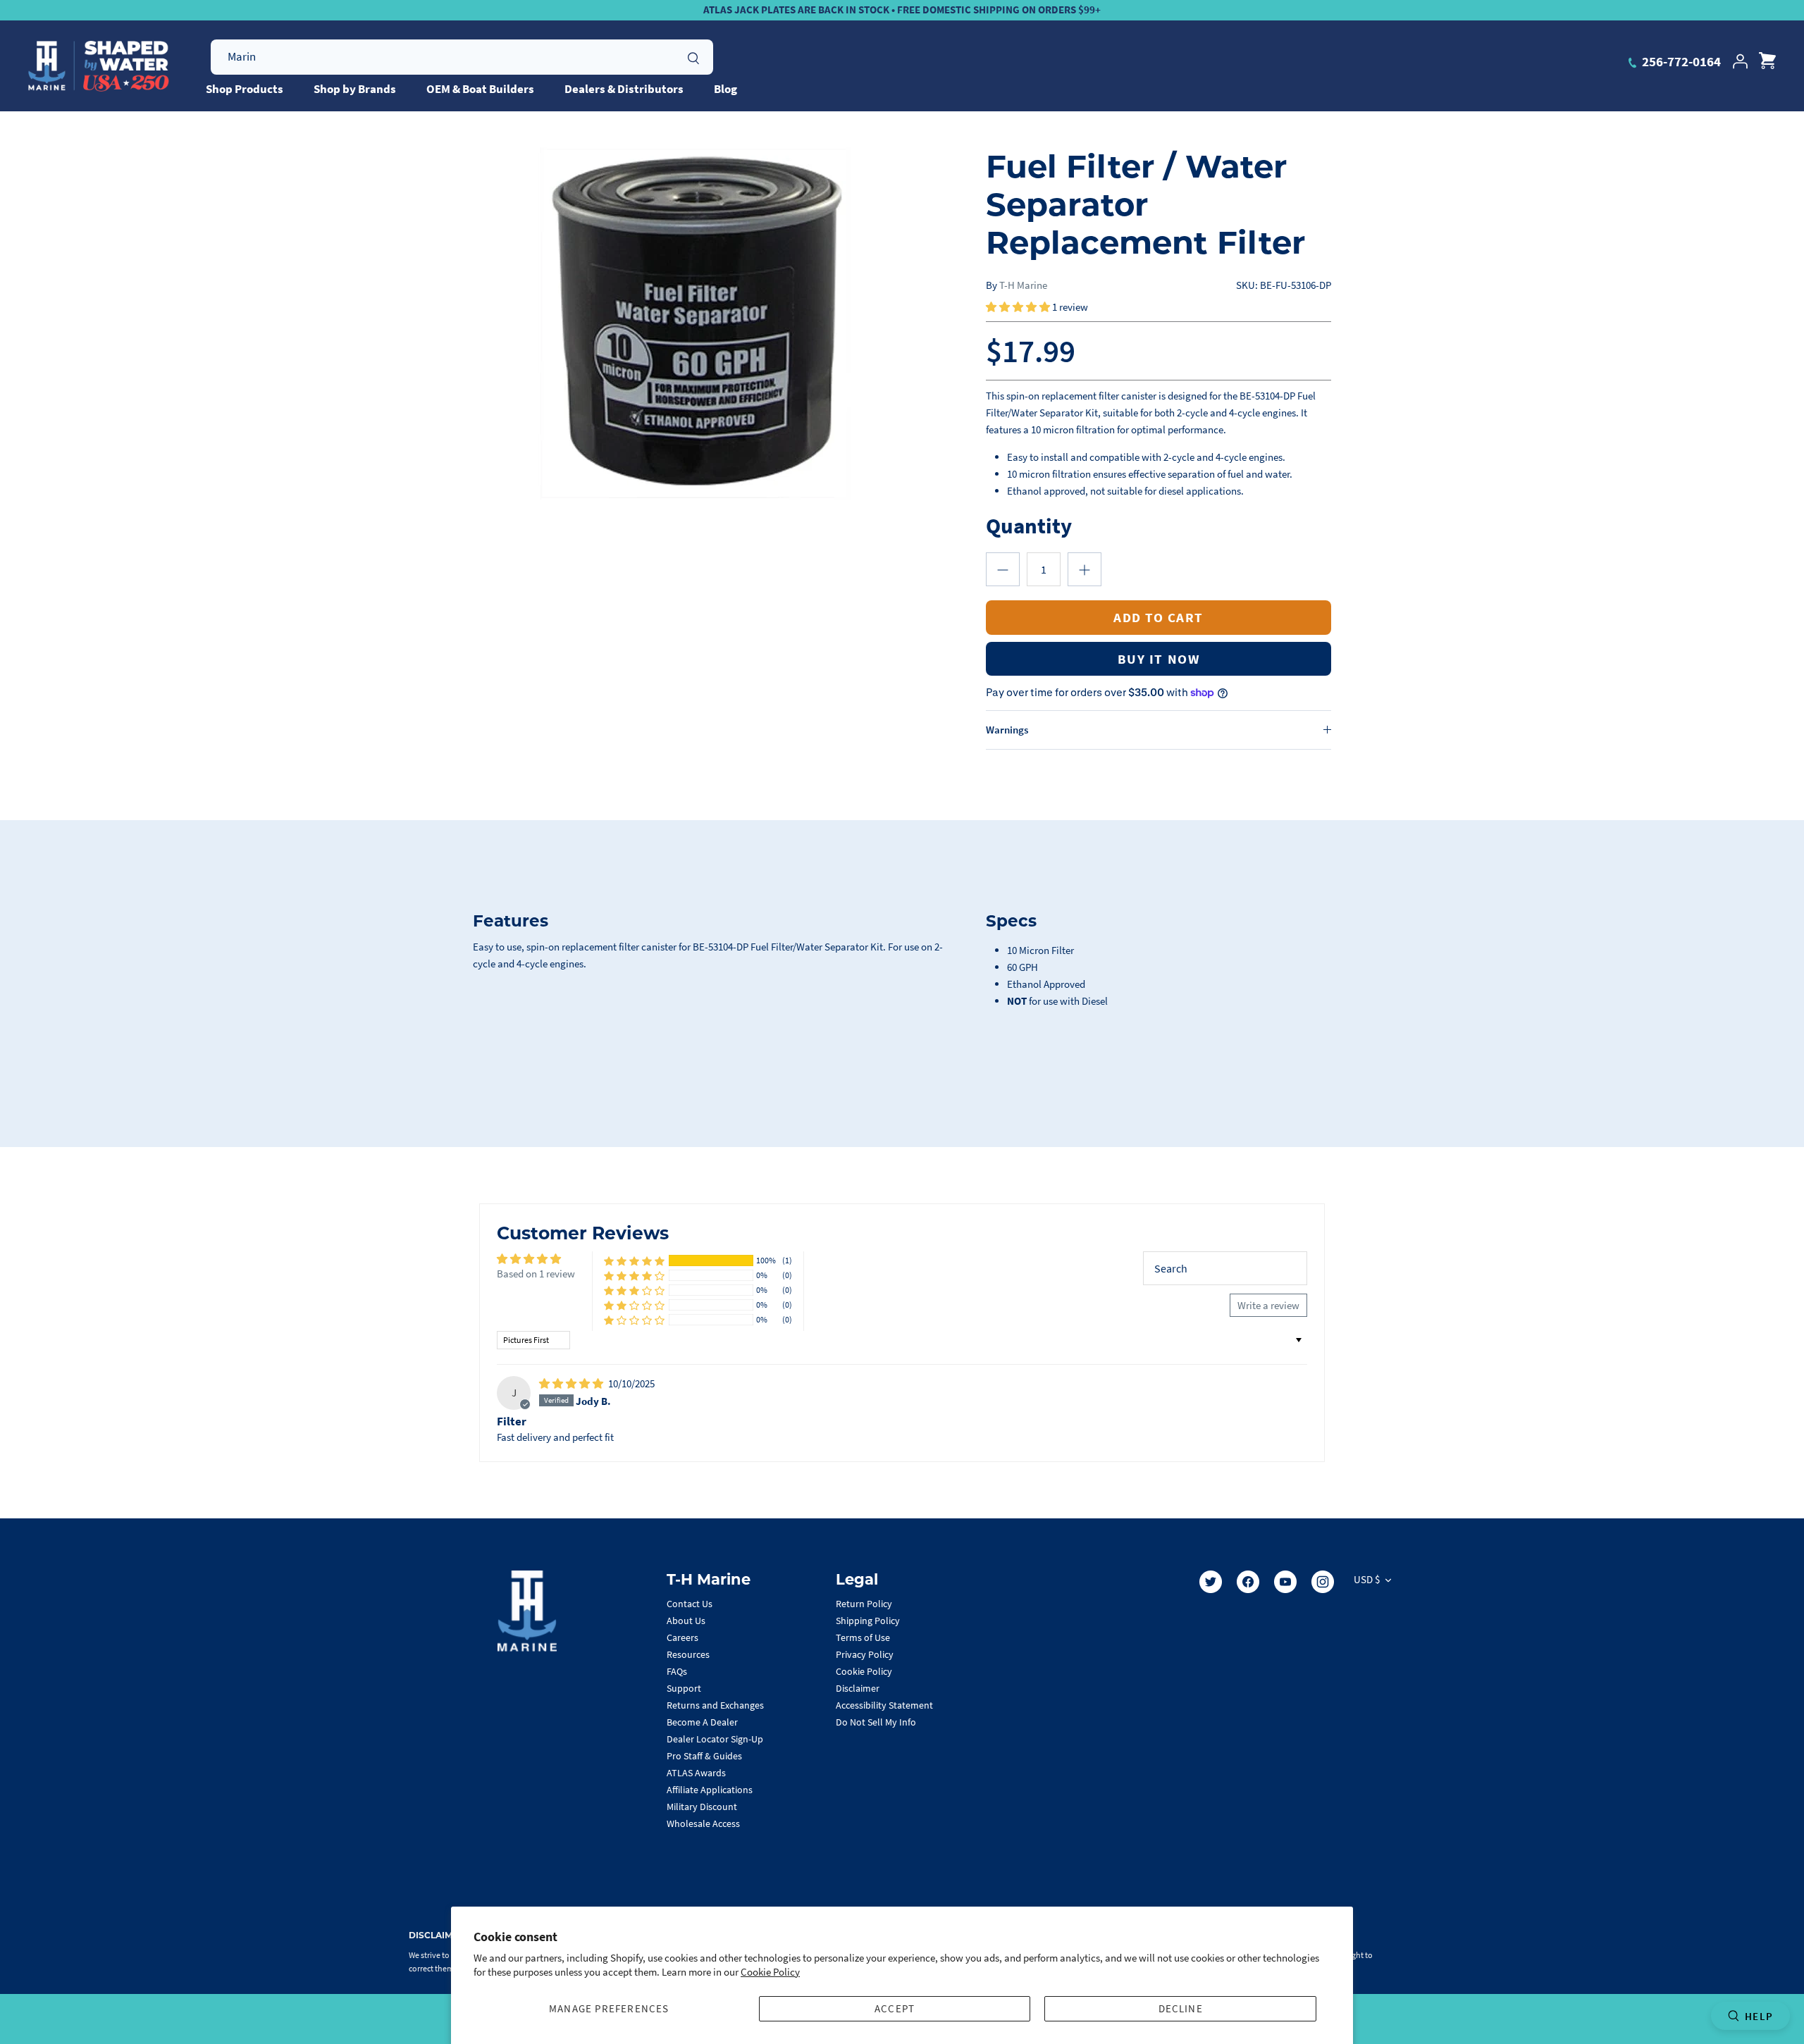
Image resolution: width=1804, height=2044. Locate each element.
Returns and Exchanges (715, 1705)
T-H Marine (1023, 285)
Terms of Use (863, 1637)
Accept (895, 2008)
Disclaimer (858, 1688)
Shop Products (245, 89)
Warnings (1007, 730)
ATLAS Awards (696, 1773)
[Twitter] (1211, 1582)
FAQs (677, 1671)
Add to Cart (1159, 617)
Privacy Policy (865, 1654)
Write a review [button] (1268, 1305)
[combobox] (462, 57)
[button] (1019, 307)
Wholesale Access (703, 1823)
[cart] (1767, 61)
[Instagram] (1323, 1582)
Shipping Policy (868, 1621)
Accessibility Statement (884, 1705)
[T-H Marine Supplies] (99, 66)
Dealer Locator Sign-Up (715, 1739)
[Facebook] (1248, 1582)
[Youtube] (1285, 1582)
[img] (572, 1383)
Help (1759, 2016)
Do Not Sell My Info (876, 1722)
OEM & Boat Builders (480, 89)
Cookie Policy (770, 1972)
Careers (682, 1637)
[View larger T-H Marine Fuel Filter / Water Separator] (695, 323)
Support (684, 1688)
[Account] (1740, 61)
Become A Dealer (702, 1722)
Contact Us (690, 1604)
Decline (1181, 2008)
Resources (688, 1654)
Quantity (1029, 525)
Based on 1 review (536, 1274)
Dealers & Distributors (624, 89)
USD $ (1367, 1579)
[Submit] (693, 56)
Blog (725, 89)
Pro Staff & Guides (704, 1756)
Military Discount (702, 1807)
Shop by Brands (355, 89)
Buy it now (1159, 659)
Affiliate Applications (710, 1790)
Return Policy (864, 1604)
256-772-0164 (1680, 61)
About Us (686, 1621)
